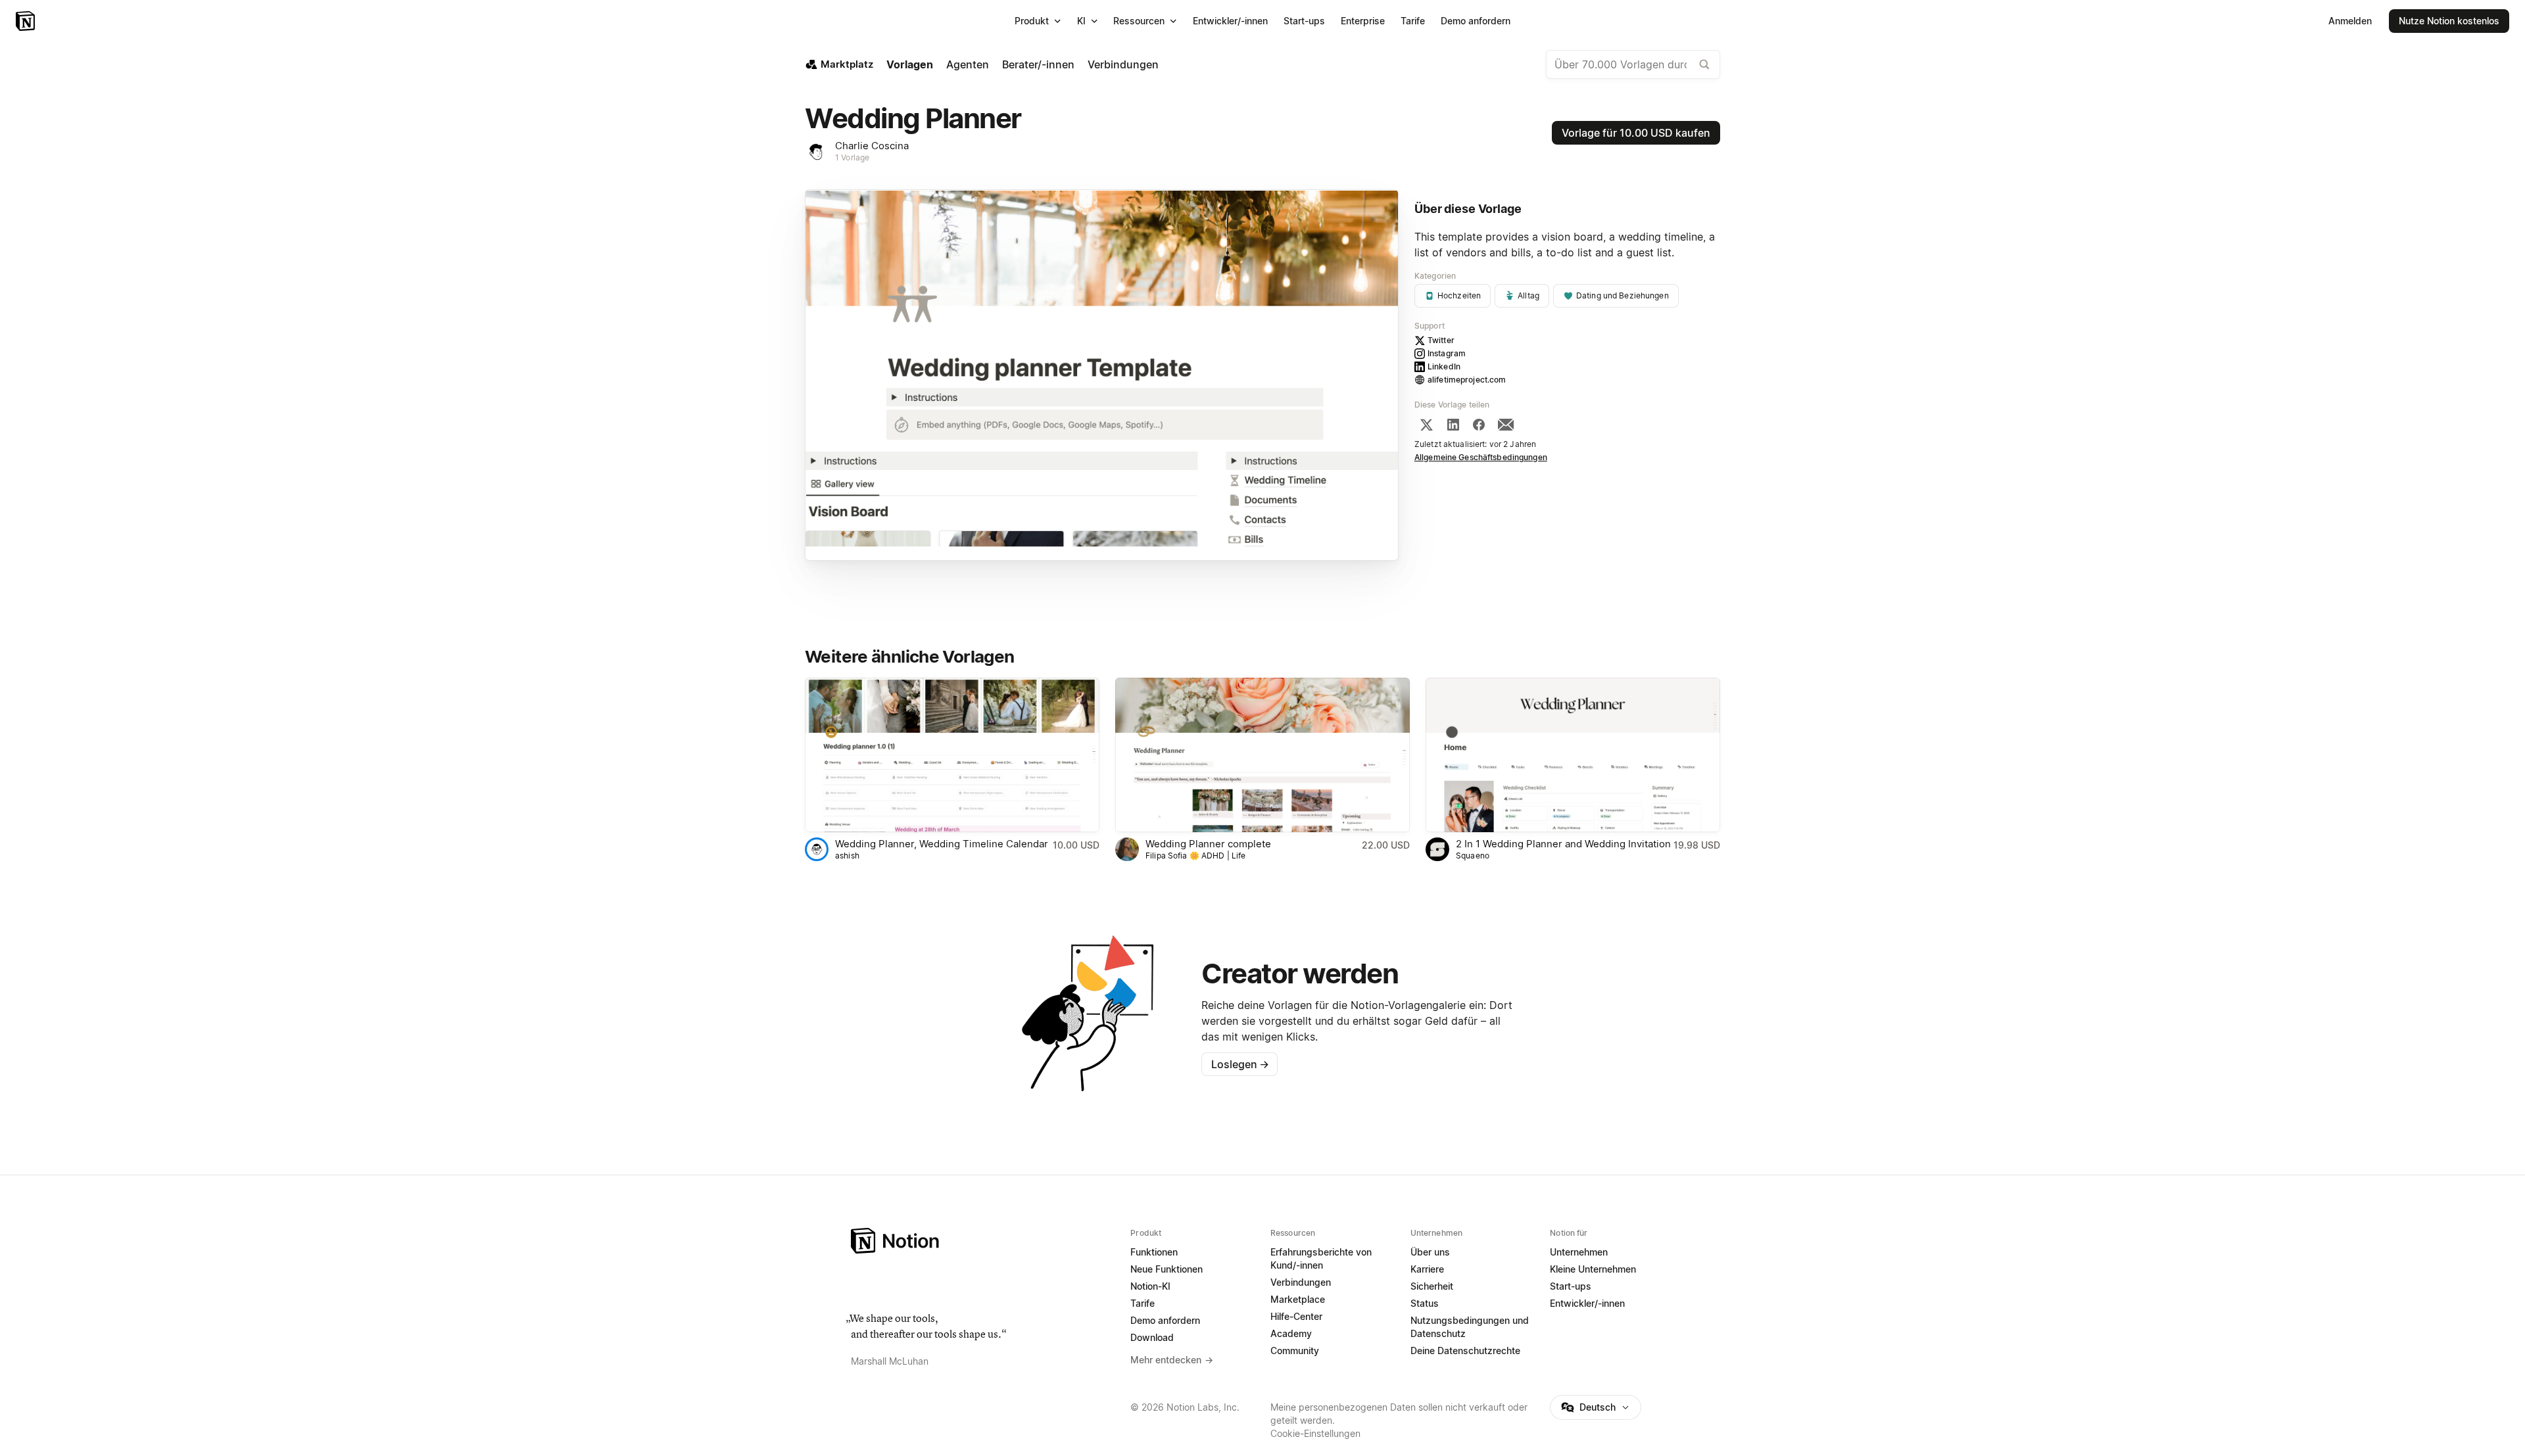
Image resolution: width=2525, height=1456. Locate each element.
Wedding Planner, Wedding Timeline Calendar (942, 844)
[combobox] (1633, 64)
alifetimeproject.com (1467, 380)
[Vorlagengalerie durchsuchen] (1704, 64)
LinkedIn (1444, 366)
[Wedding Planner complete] (1262, 755)
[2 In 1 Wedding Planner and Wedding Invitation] (1573, 755)
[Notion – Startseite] (27, 21)
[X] (1426, 425)
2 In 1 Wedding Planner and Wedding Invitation (1563, 844)
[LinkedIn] (1453, 425)
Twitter (1441, 340)
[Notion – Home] (983, 1241)
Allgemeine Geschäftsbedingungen (1481, 457)
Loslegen (1240, 1064)
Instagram (1447, 353)
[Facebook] (1479, 425)
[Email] (1506, 425)
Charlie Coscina (872, 146)
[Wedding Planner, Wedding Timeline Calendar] (952, 755)
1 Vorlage (852, 157)
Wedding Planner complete (1208, 844)
